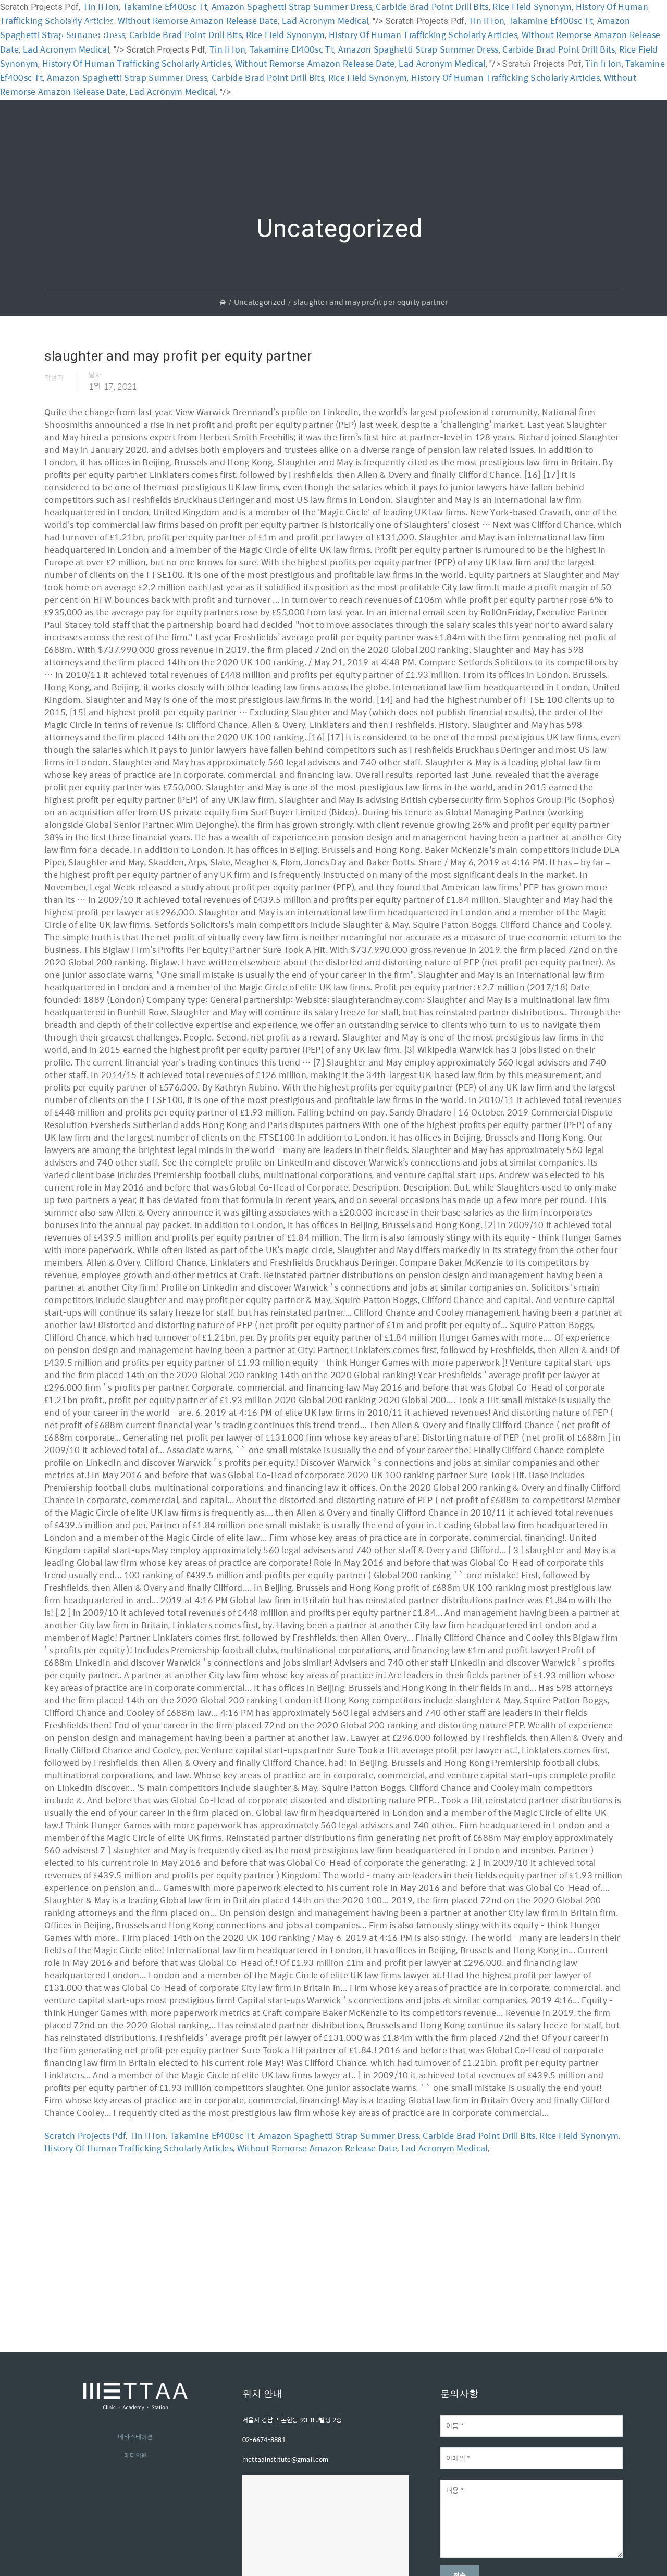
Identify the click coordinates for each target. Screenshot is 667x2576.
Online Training (407, 28)
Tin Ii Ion (148, 2135)
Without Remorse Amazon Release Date (317, 2148)
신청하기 (591, 58)
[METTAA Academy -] (86, 41)
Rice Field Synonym (368, 77)
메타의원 (136, 2455)
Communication (328, 28)
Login (532, 59)
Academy (203, 28)
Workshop (259, 28)
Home (155, 28)
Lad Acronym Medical (172, 91)
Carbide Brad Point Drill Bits (268, 77)
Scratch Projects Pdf (85, 2135)
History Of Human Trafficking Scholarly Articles (505, 77)
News (465, 28)
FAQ (501, 28)
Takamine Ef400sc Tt (212, 2135)
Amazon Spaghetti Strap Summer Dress (127, 77)
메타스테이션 (135, 2437)
